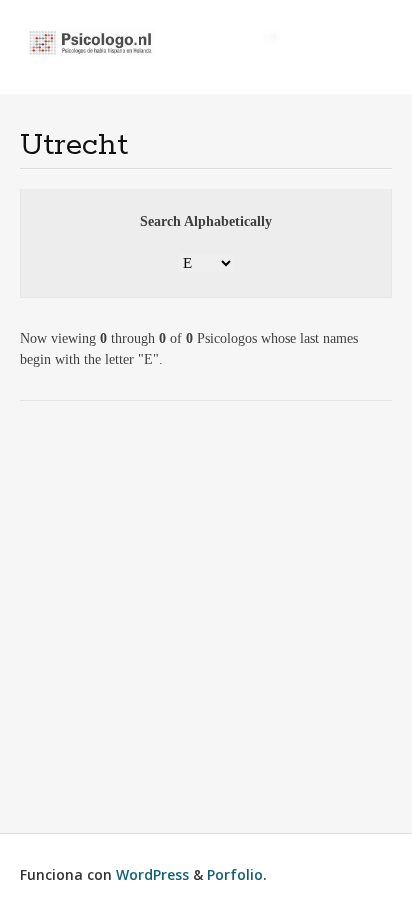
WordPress (152, 874)
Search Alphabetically (206, 221)
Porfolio (235, 874)
